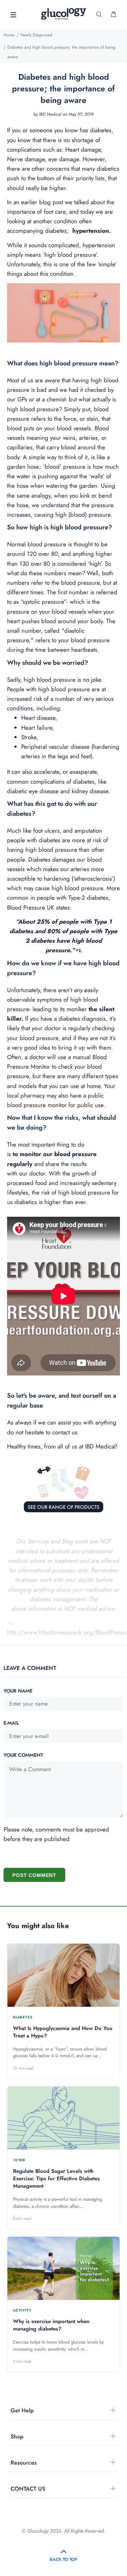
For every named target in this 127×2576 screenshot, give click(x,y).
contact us (65, 1432)
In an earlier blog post (35, 202)
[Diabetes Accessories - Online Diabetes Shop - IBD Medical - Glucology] (64, 1484)
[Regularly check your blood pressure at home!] (64, 313)
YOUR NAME (18, 1691)
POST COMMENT (34, 1875)
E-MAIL (11, 1723)
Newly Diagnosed (36, 35)
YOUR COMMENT (23, 1755)
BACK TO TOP (64, 2559)
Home (9, 35)
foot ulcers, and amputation (68, 831)
